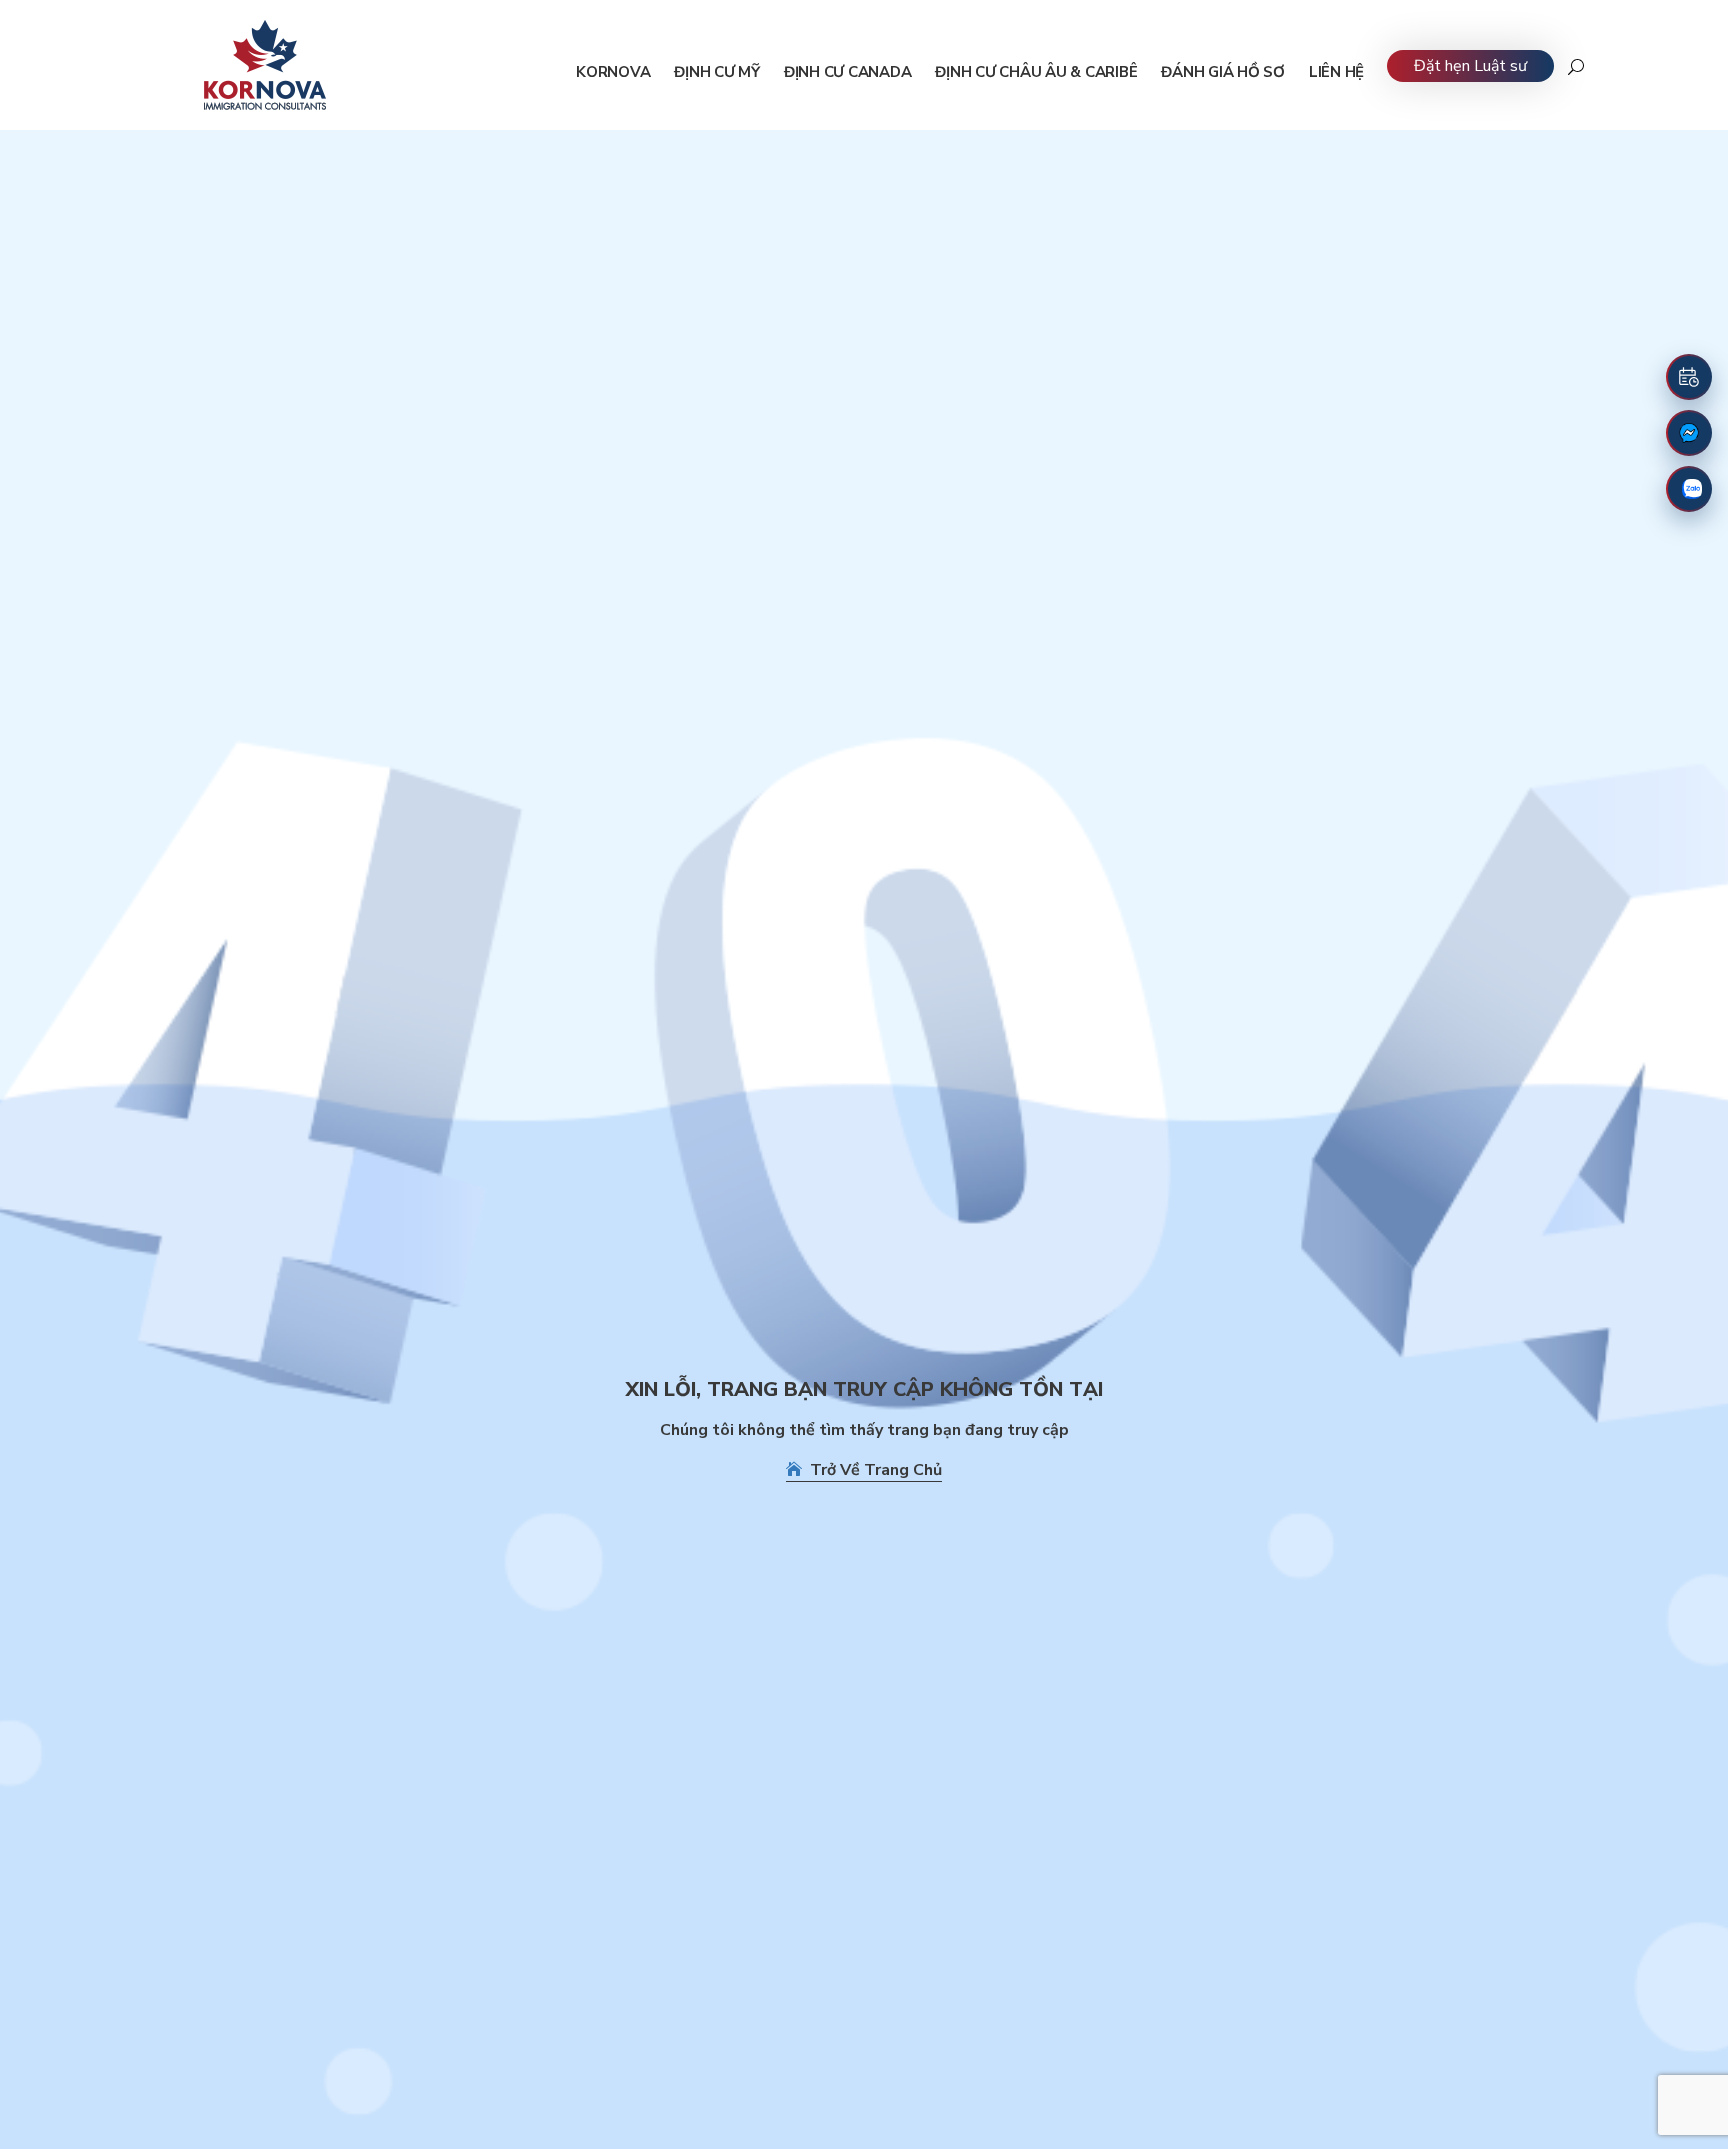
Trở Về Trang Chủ (872, 1470)
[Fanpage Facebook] (1689, 433)
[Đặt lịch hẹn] (1689, 377)
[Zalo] (1689, 489)
